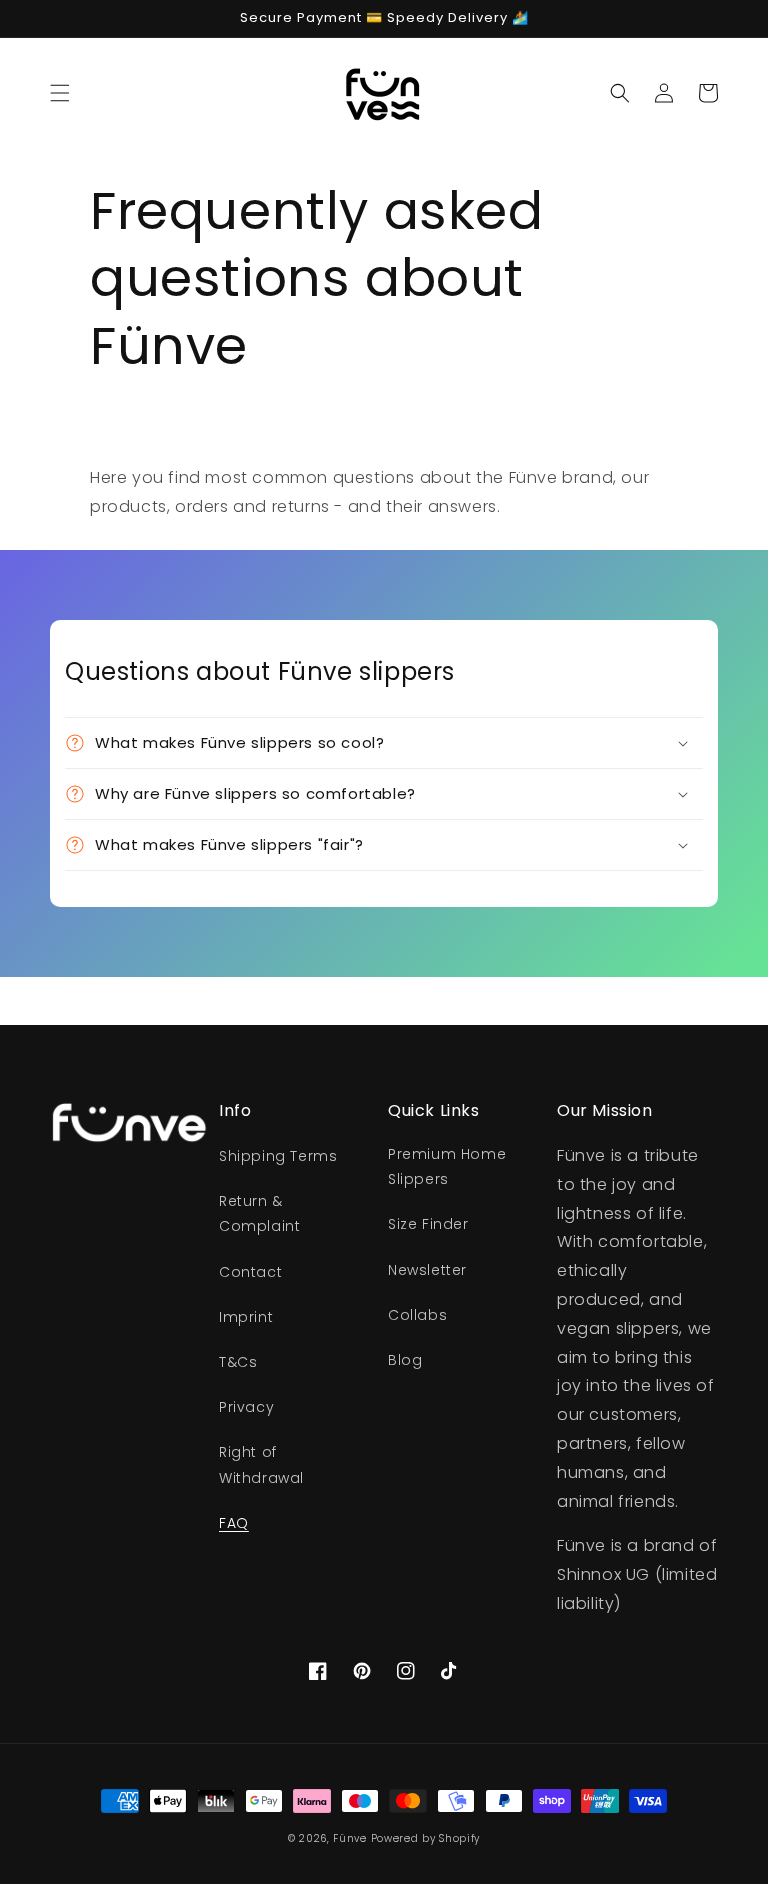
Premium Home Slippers (447, 1166)
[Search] (620, 93)
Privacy (246, 1407)
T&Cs (238, 1362)
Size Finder (428, 1224)
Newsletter (427, 1270)
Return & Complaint (259, 1213)
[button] (60, 93)
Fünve (350, 1838)
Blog (405, 1360)
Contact (250, 1272)
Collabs (417, 1315)
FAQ (234, 1523)
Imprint (246, 1317)
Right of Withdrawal (261, 1464)
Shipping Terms (278, 1156)
